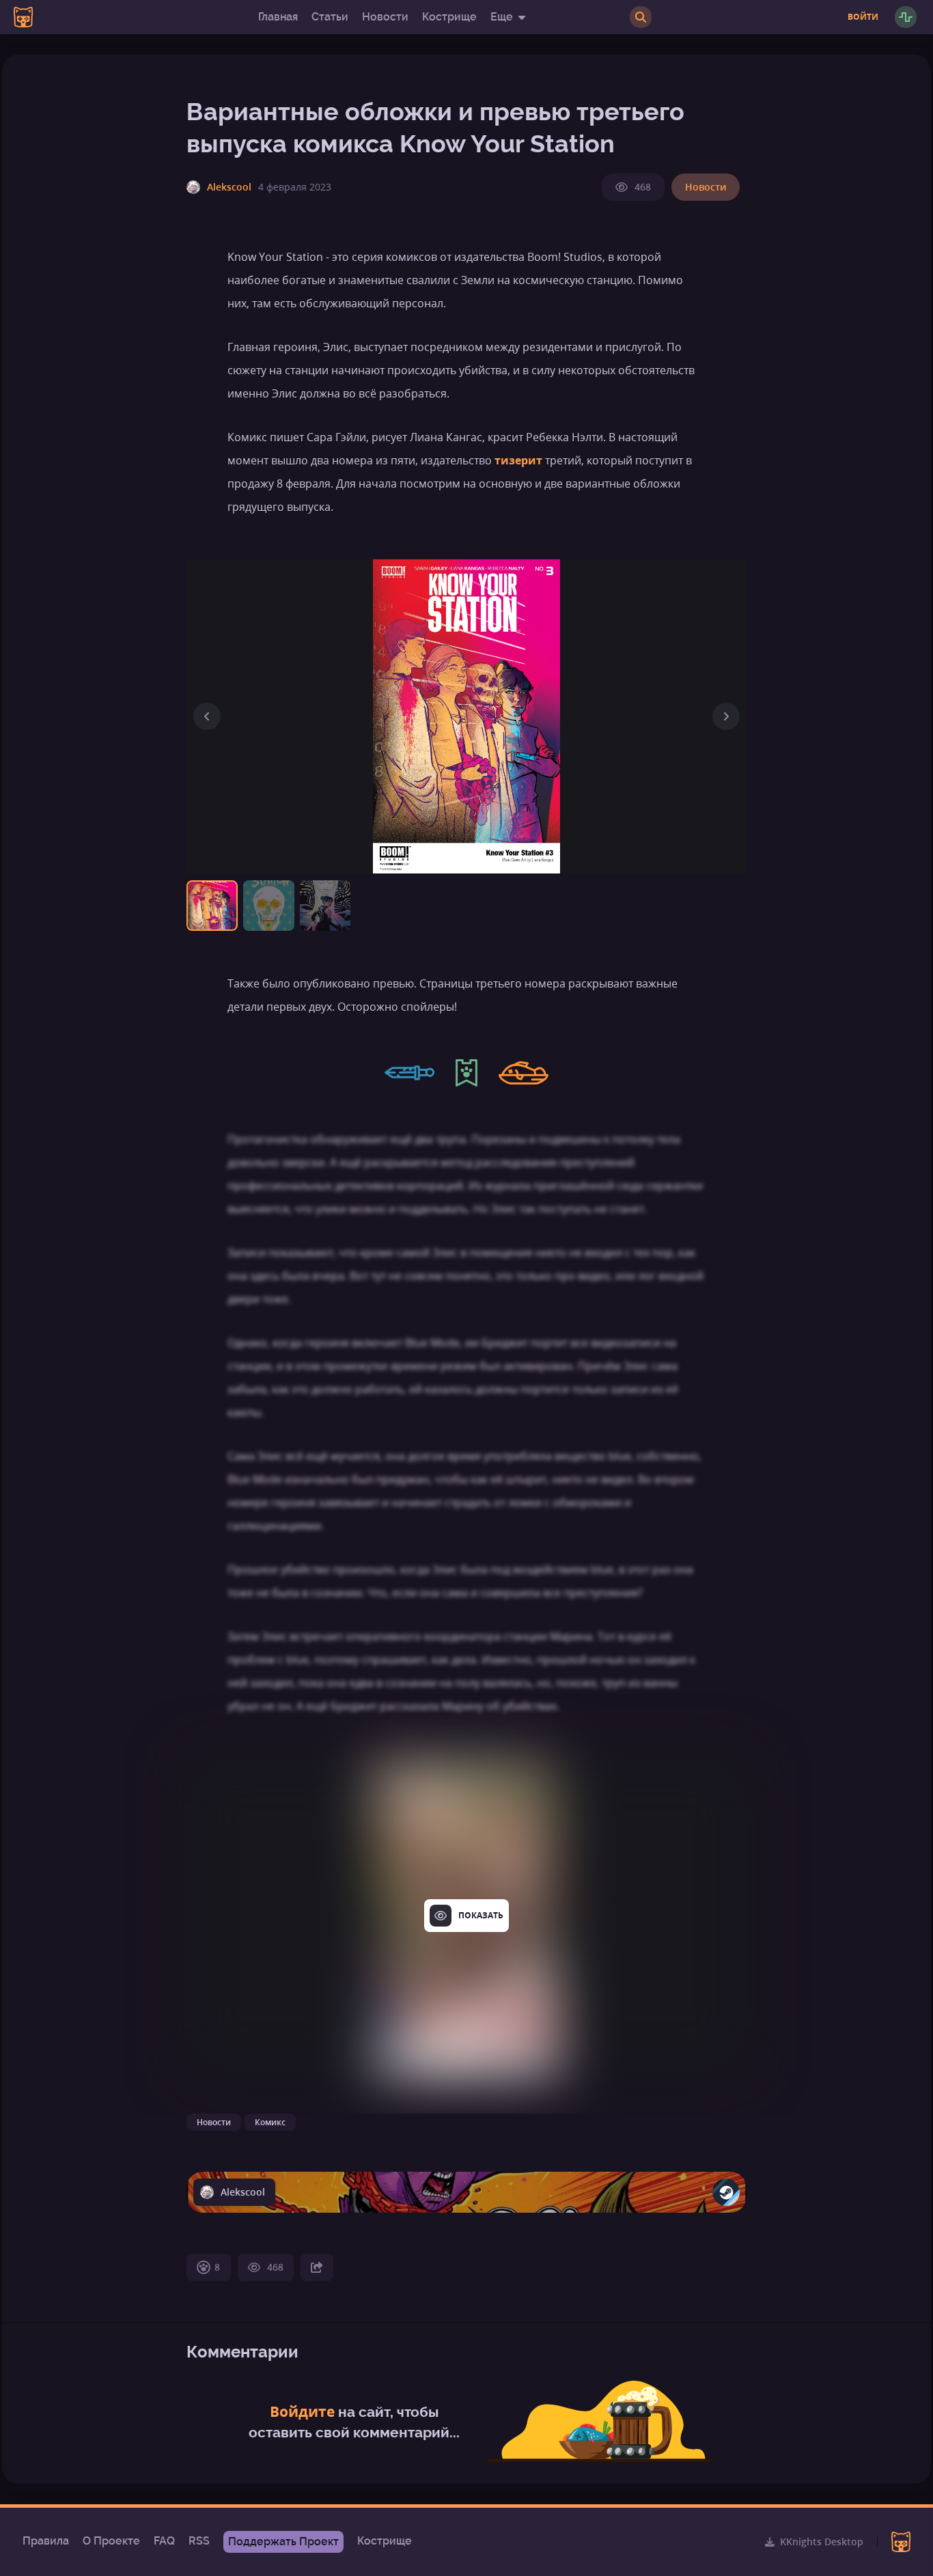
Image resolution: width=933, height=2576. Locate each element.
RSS (199, 2541)
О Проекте (111, 2541)
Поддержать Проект (283, 2542)
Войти (863, 17)
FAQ (164, 2541)
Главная (278, 17)
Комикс (270, 2122)
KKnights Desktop (822, 2542)
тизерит (518, 460)
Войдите (302, 2411)
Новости (385, 17)
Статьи (330, 17)
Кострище (449, 17)
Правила (46, 2541)
